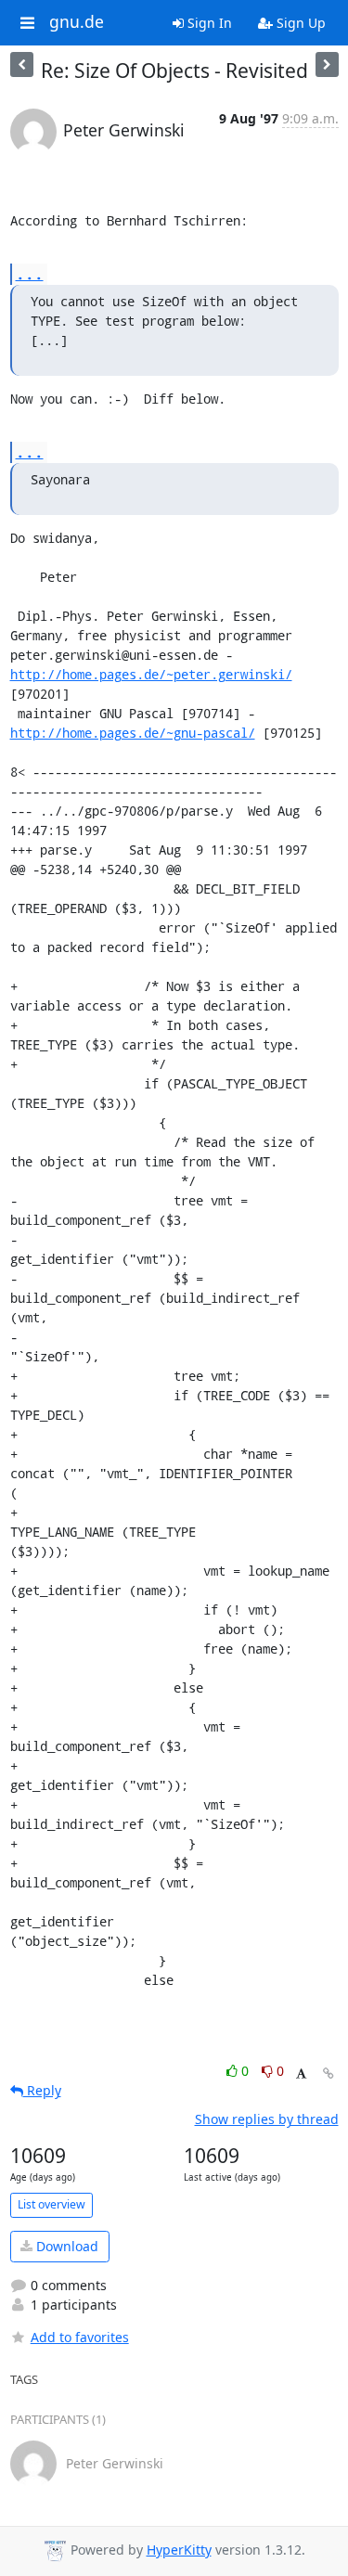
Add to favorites (80, 2337)
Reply (42, 2090)
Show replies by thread (267, 2119)
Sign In (208, 23)
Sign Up (299, 23)
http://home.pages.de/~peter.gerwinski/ (151, 674)
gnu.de (77, 22)
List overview (52, 2204)
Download (65, 2246)
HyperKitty (179, 2550)
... (30, 273)
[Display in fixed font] (301, 2074)
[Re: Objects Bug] (327, 64)
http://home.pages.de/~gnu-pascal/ (133, 733)
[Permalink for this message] (329, 2074)
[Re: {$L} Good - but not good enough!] (22, 64)
